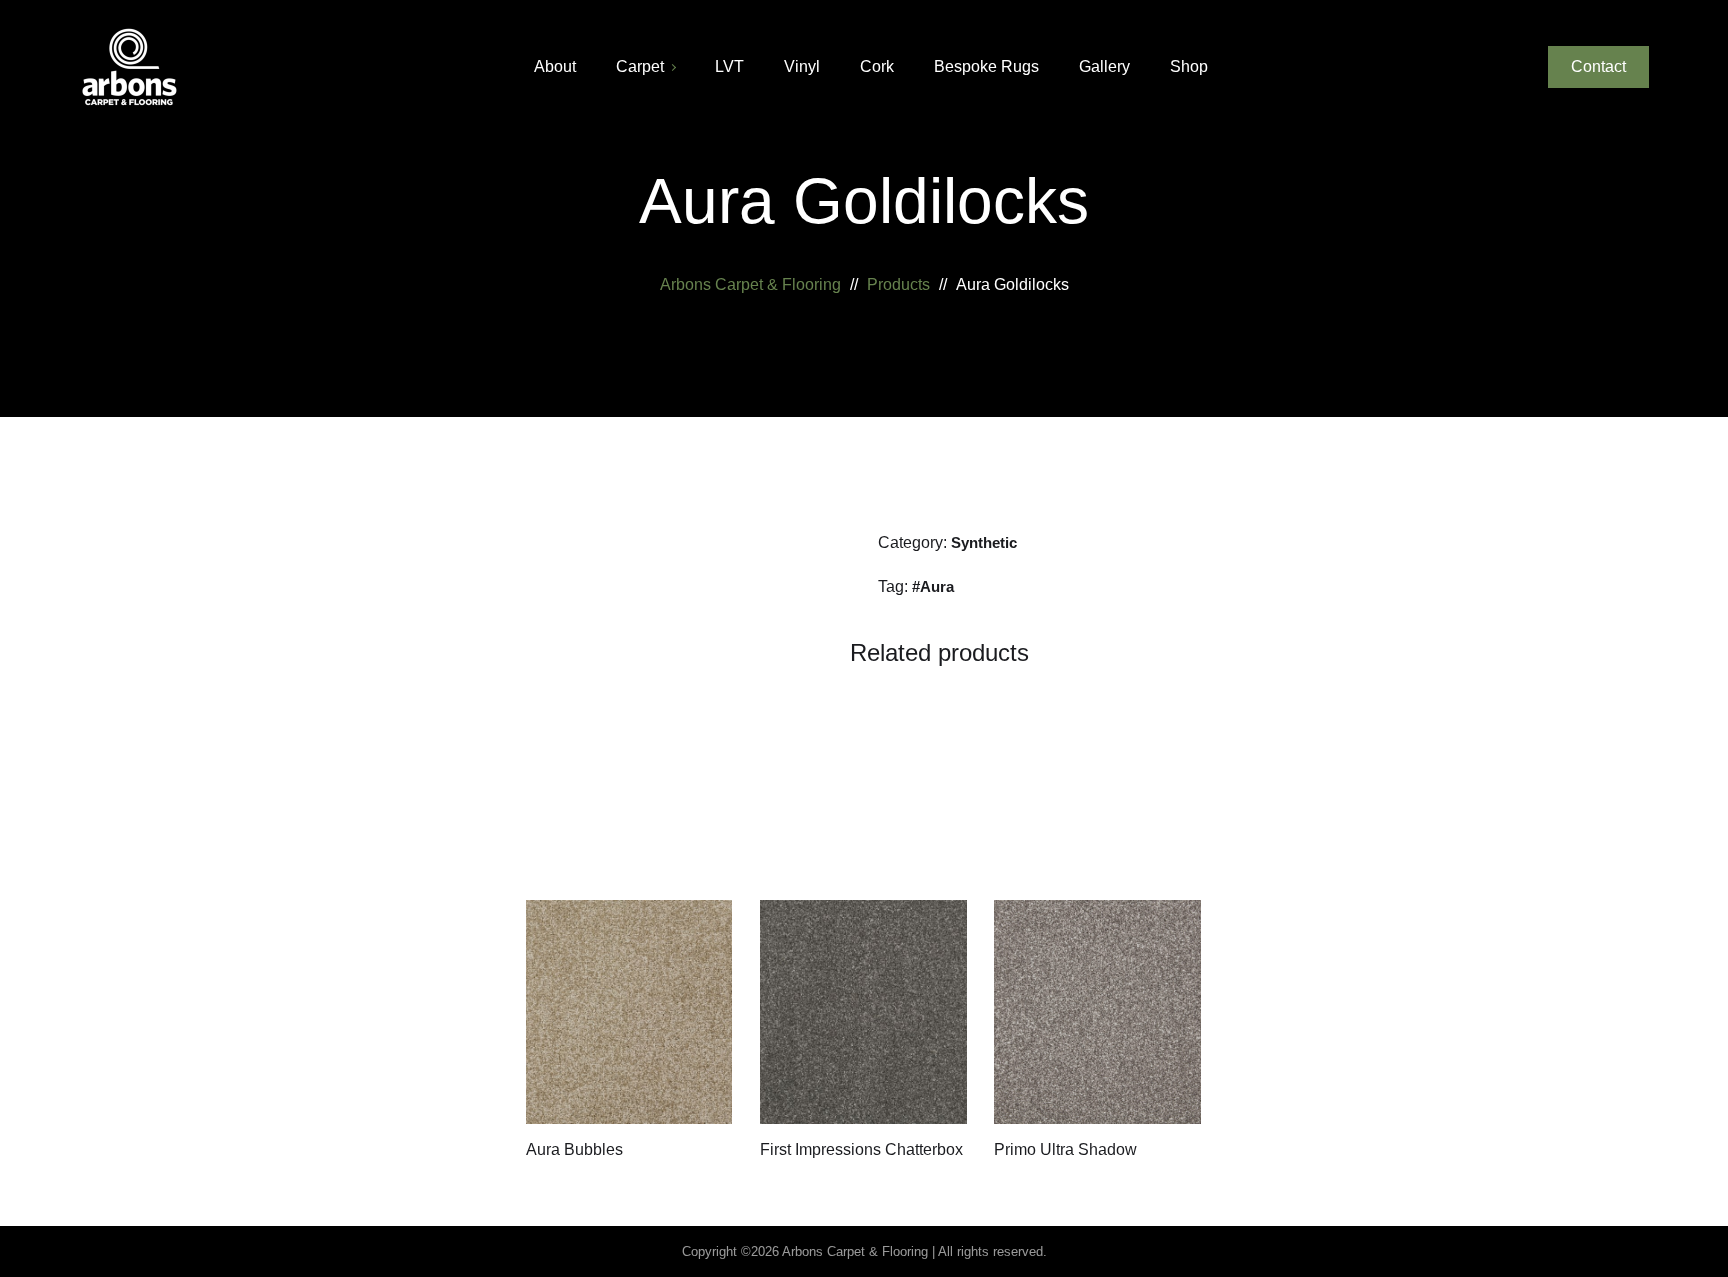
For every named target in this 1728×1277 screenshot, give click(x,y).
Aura (937, 586)
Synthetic (984, 542)
